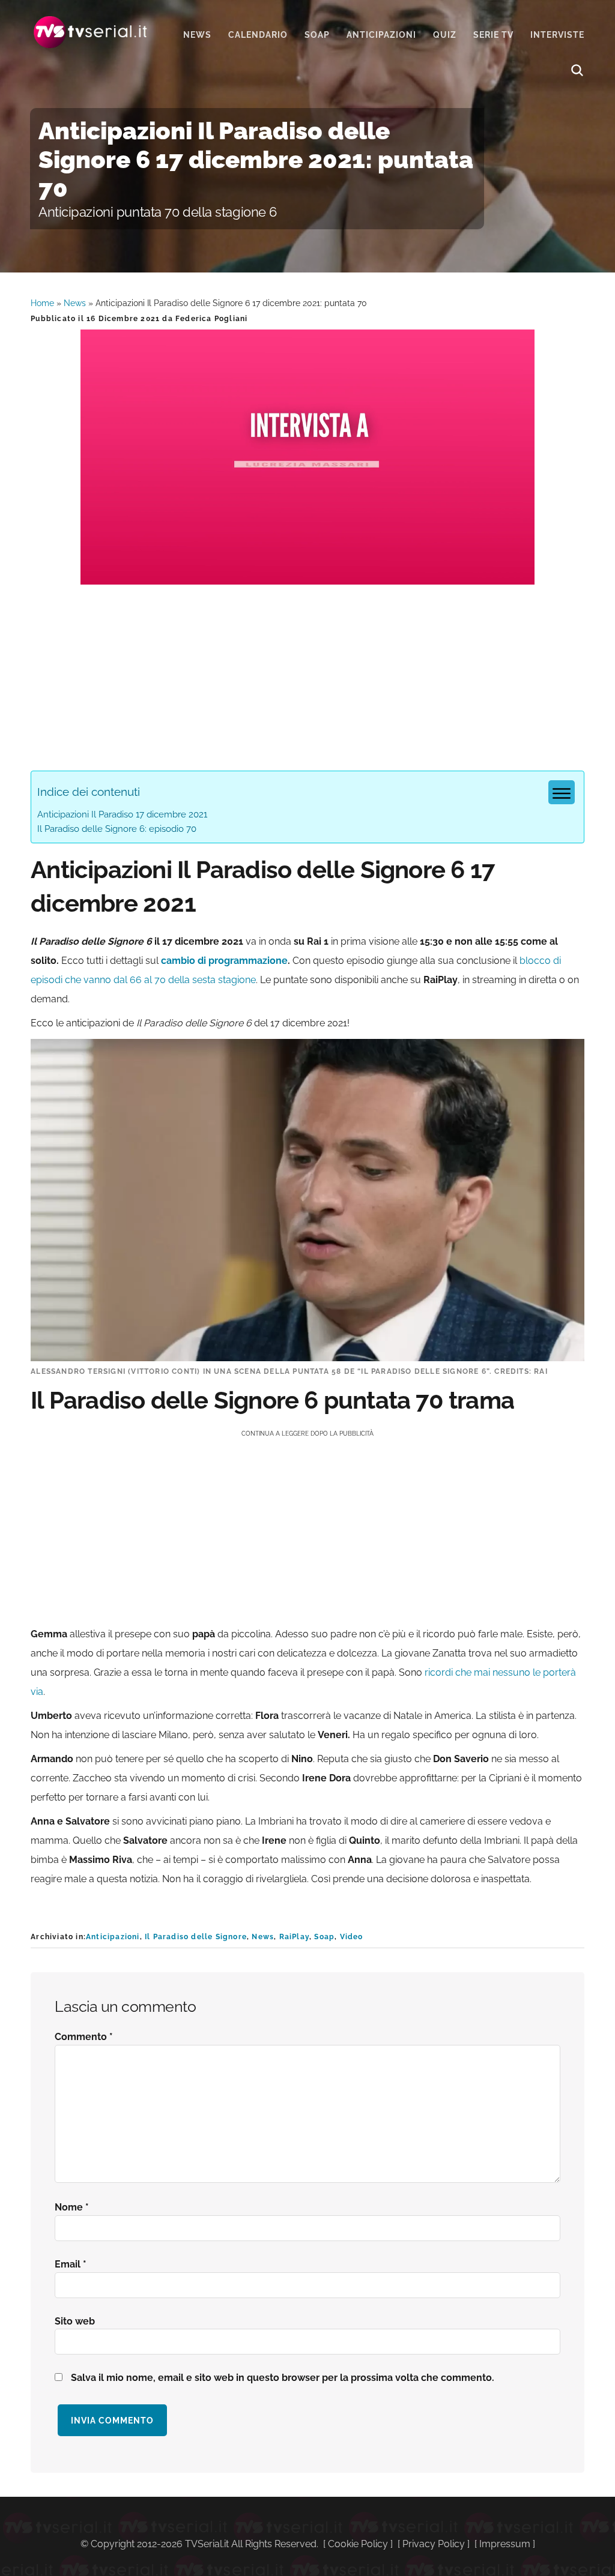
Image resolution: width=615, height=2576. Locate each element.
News (75, 303)
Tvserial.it (91, 32)
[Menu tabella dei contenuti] (562, 792)
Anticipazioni (113, 1937)
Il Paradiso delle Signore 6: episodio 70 (117, 829)
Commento (84, 2037)
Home (42, 303)
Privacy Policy (434, 2544)
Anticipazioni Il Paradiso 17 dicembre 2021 (122, 814)
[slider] (306, 575)
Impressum (505, 2544)
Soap (324, 1937)
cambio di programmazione (224, 961)
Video (352, 1937)
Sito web (75, 2321)
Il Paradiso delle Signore (196, 1937)
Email (71, 2264)
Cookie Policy (358, 2544)
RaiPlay (294, 1937)
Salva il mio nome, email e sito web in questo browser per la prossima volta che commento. (283, 2378)
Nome (72, 2207)
